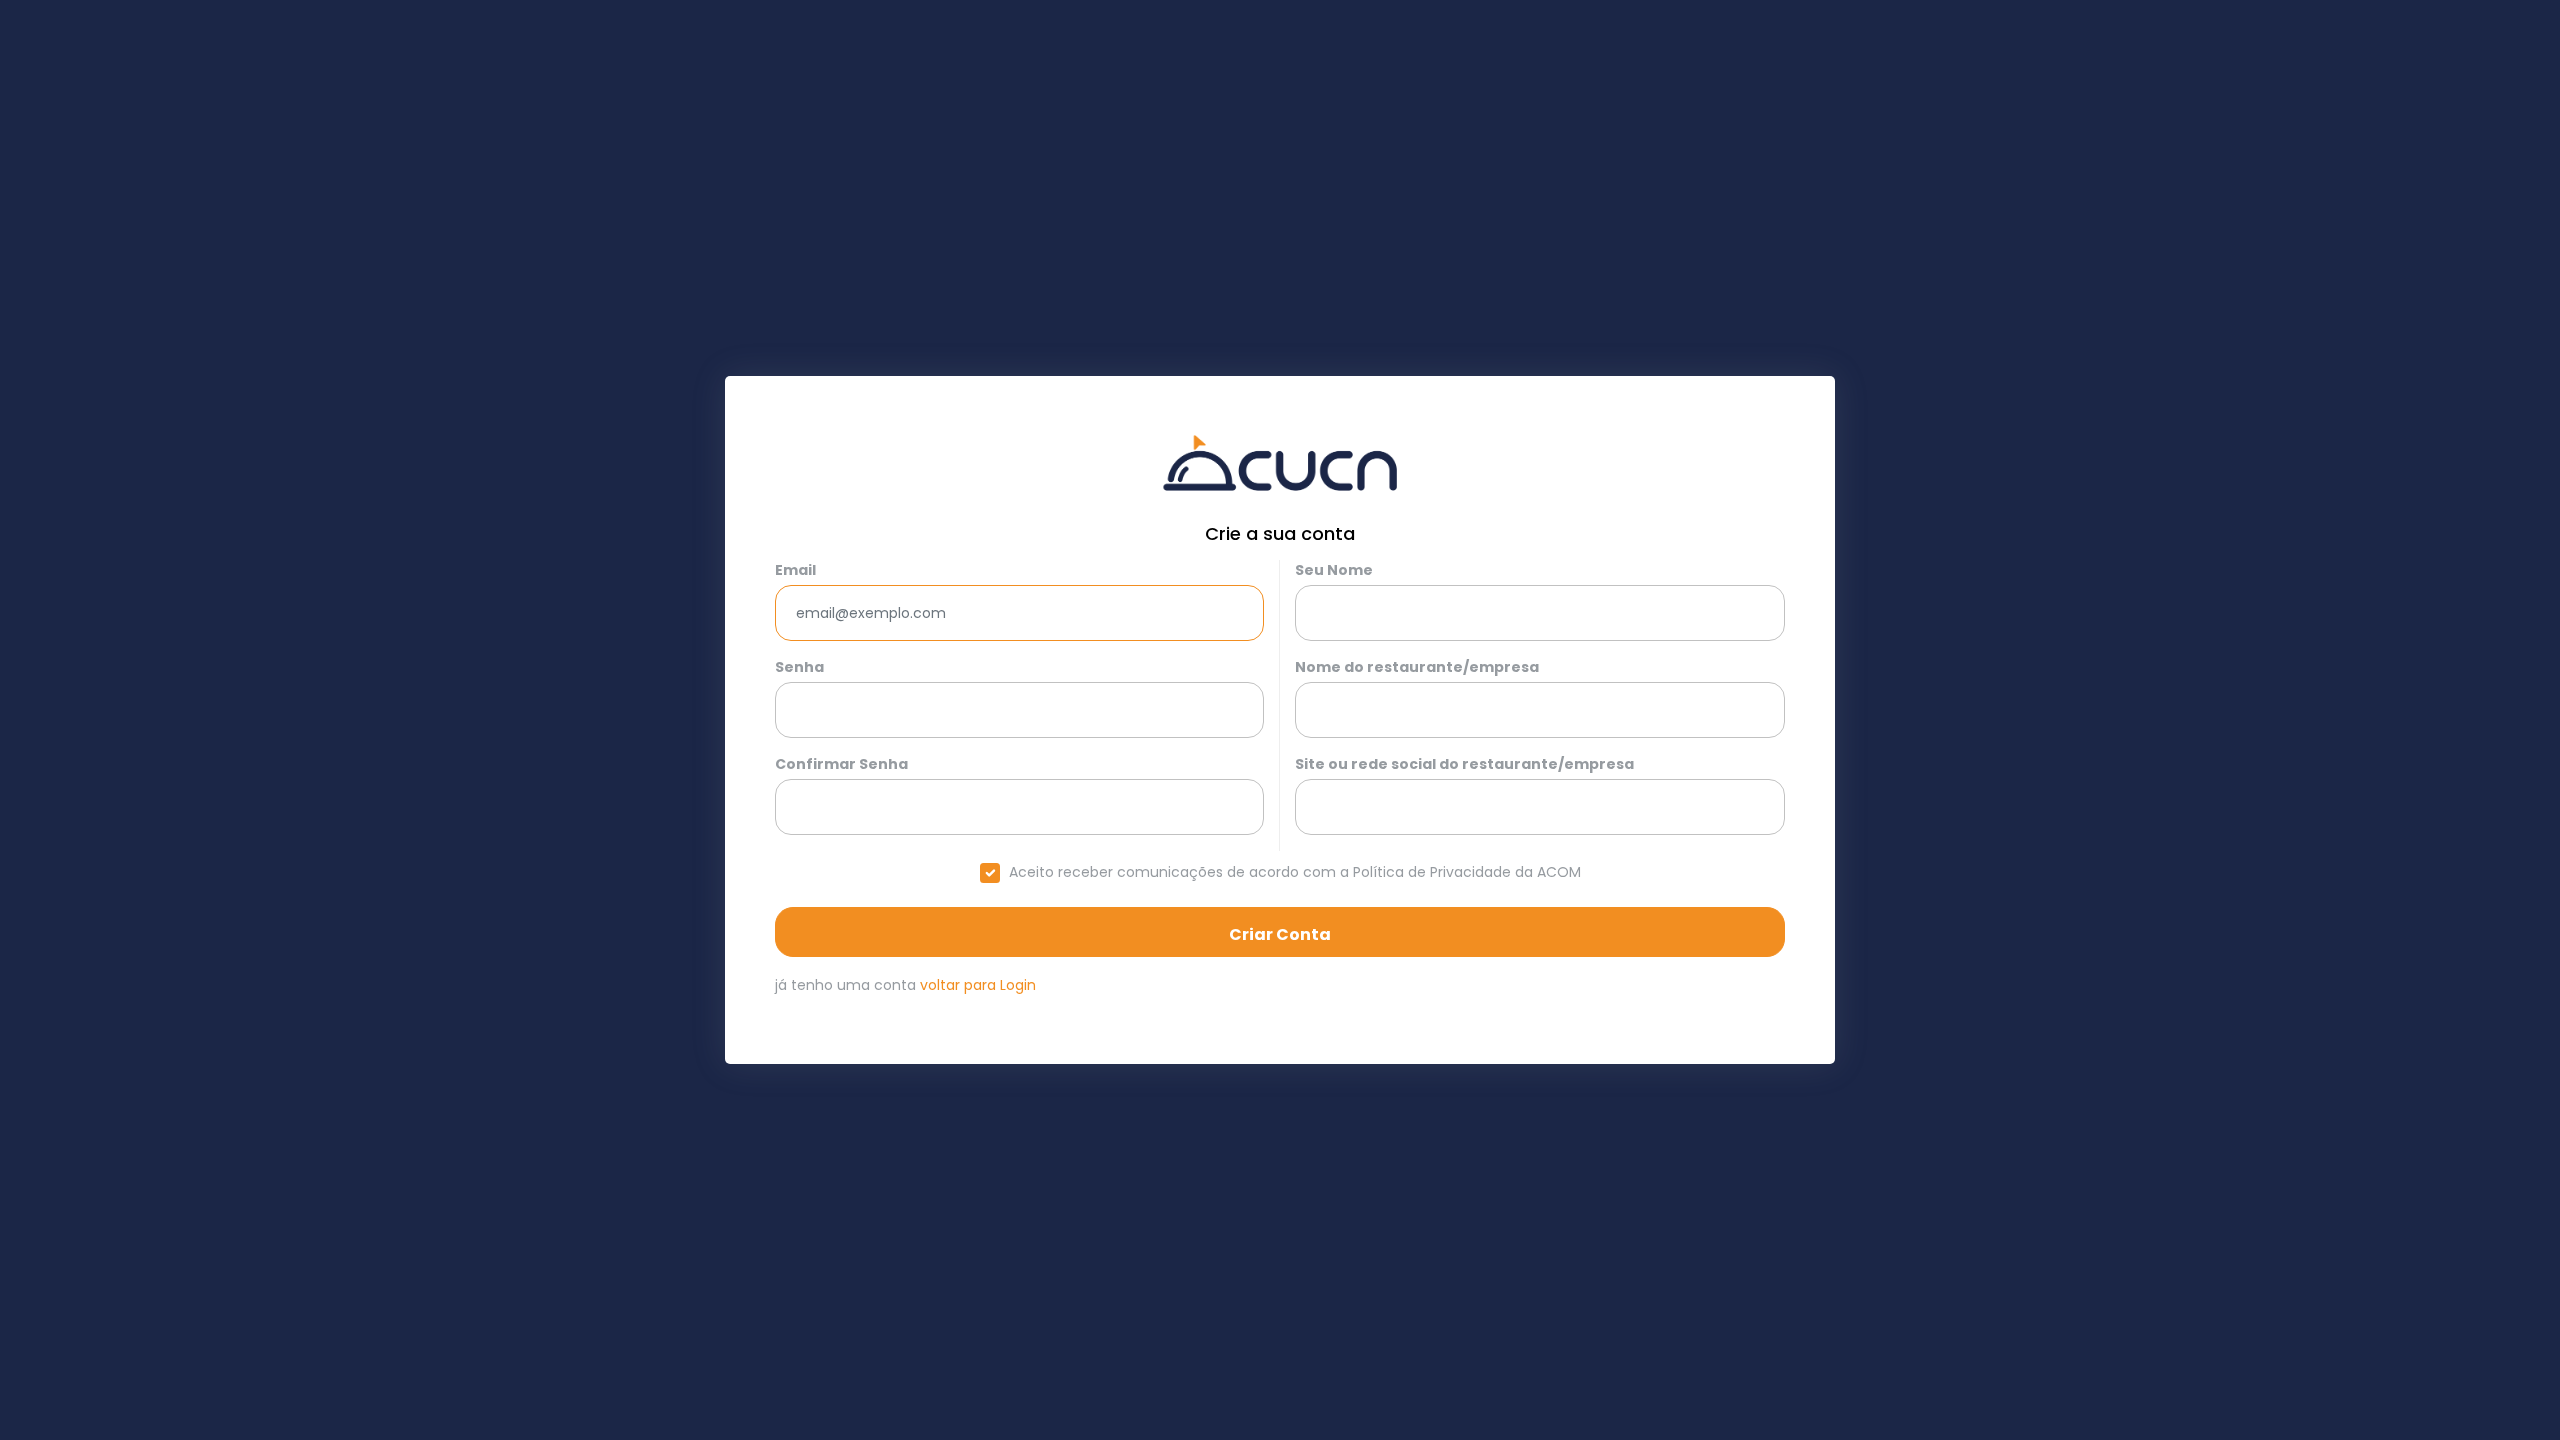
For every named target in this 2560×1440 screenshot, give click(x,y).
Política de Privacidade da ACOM (1467, 872)
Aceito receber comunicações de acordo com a (1295, 872)
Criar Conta (1280, 934)
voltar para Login (976, 985)
